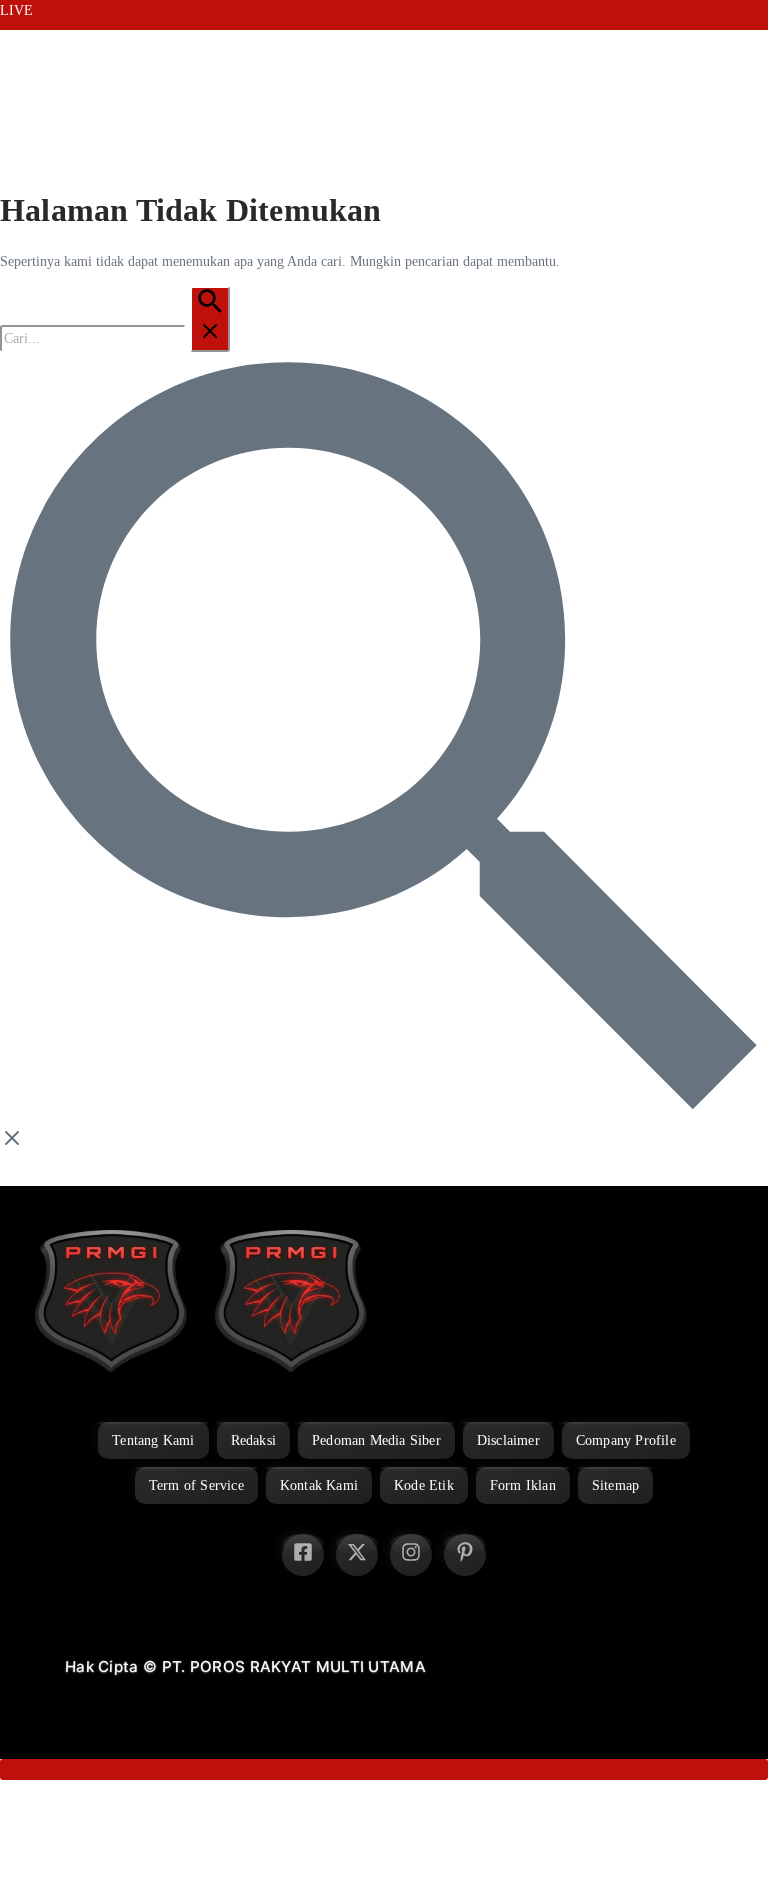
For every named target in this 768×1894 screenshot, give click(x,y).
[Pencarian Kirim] (210, 319)
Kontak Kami (319, 1485)
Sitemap (615, 1485)
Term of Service (196, 1485)
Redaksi (253, 1440)
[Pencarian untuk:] (115, 338)
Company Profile (626, 1440)
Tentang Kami (153, 1440)
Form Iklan (523, 1485)
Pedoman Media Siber (376, 1440)
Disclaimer (508, 1440)
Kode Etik (424, 1485)
